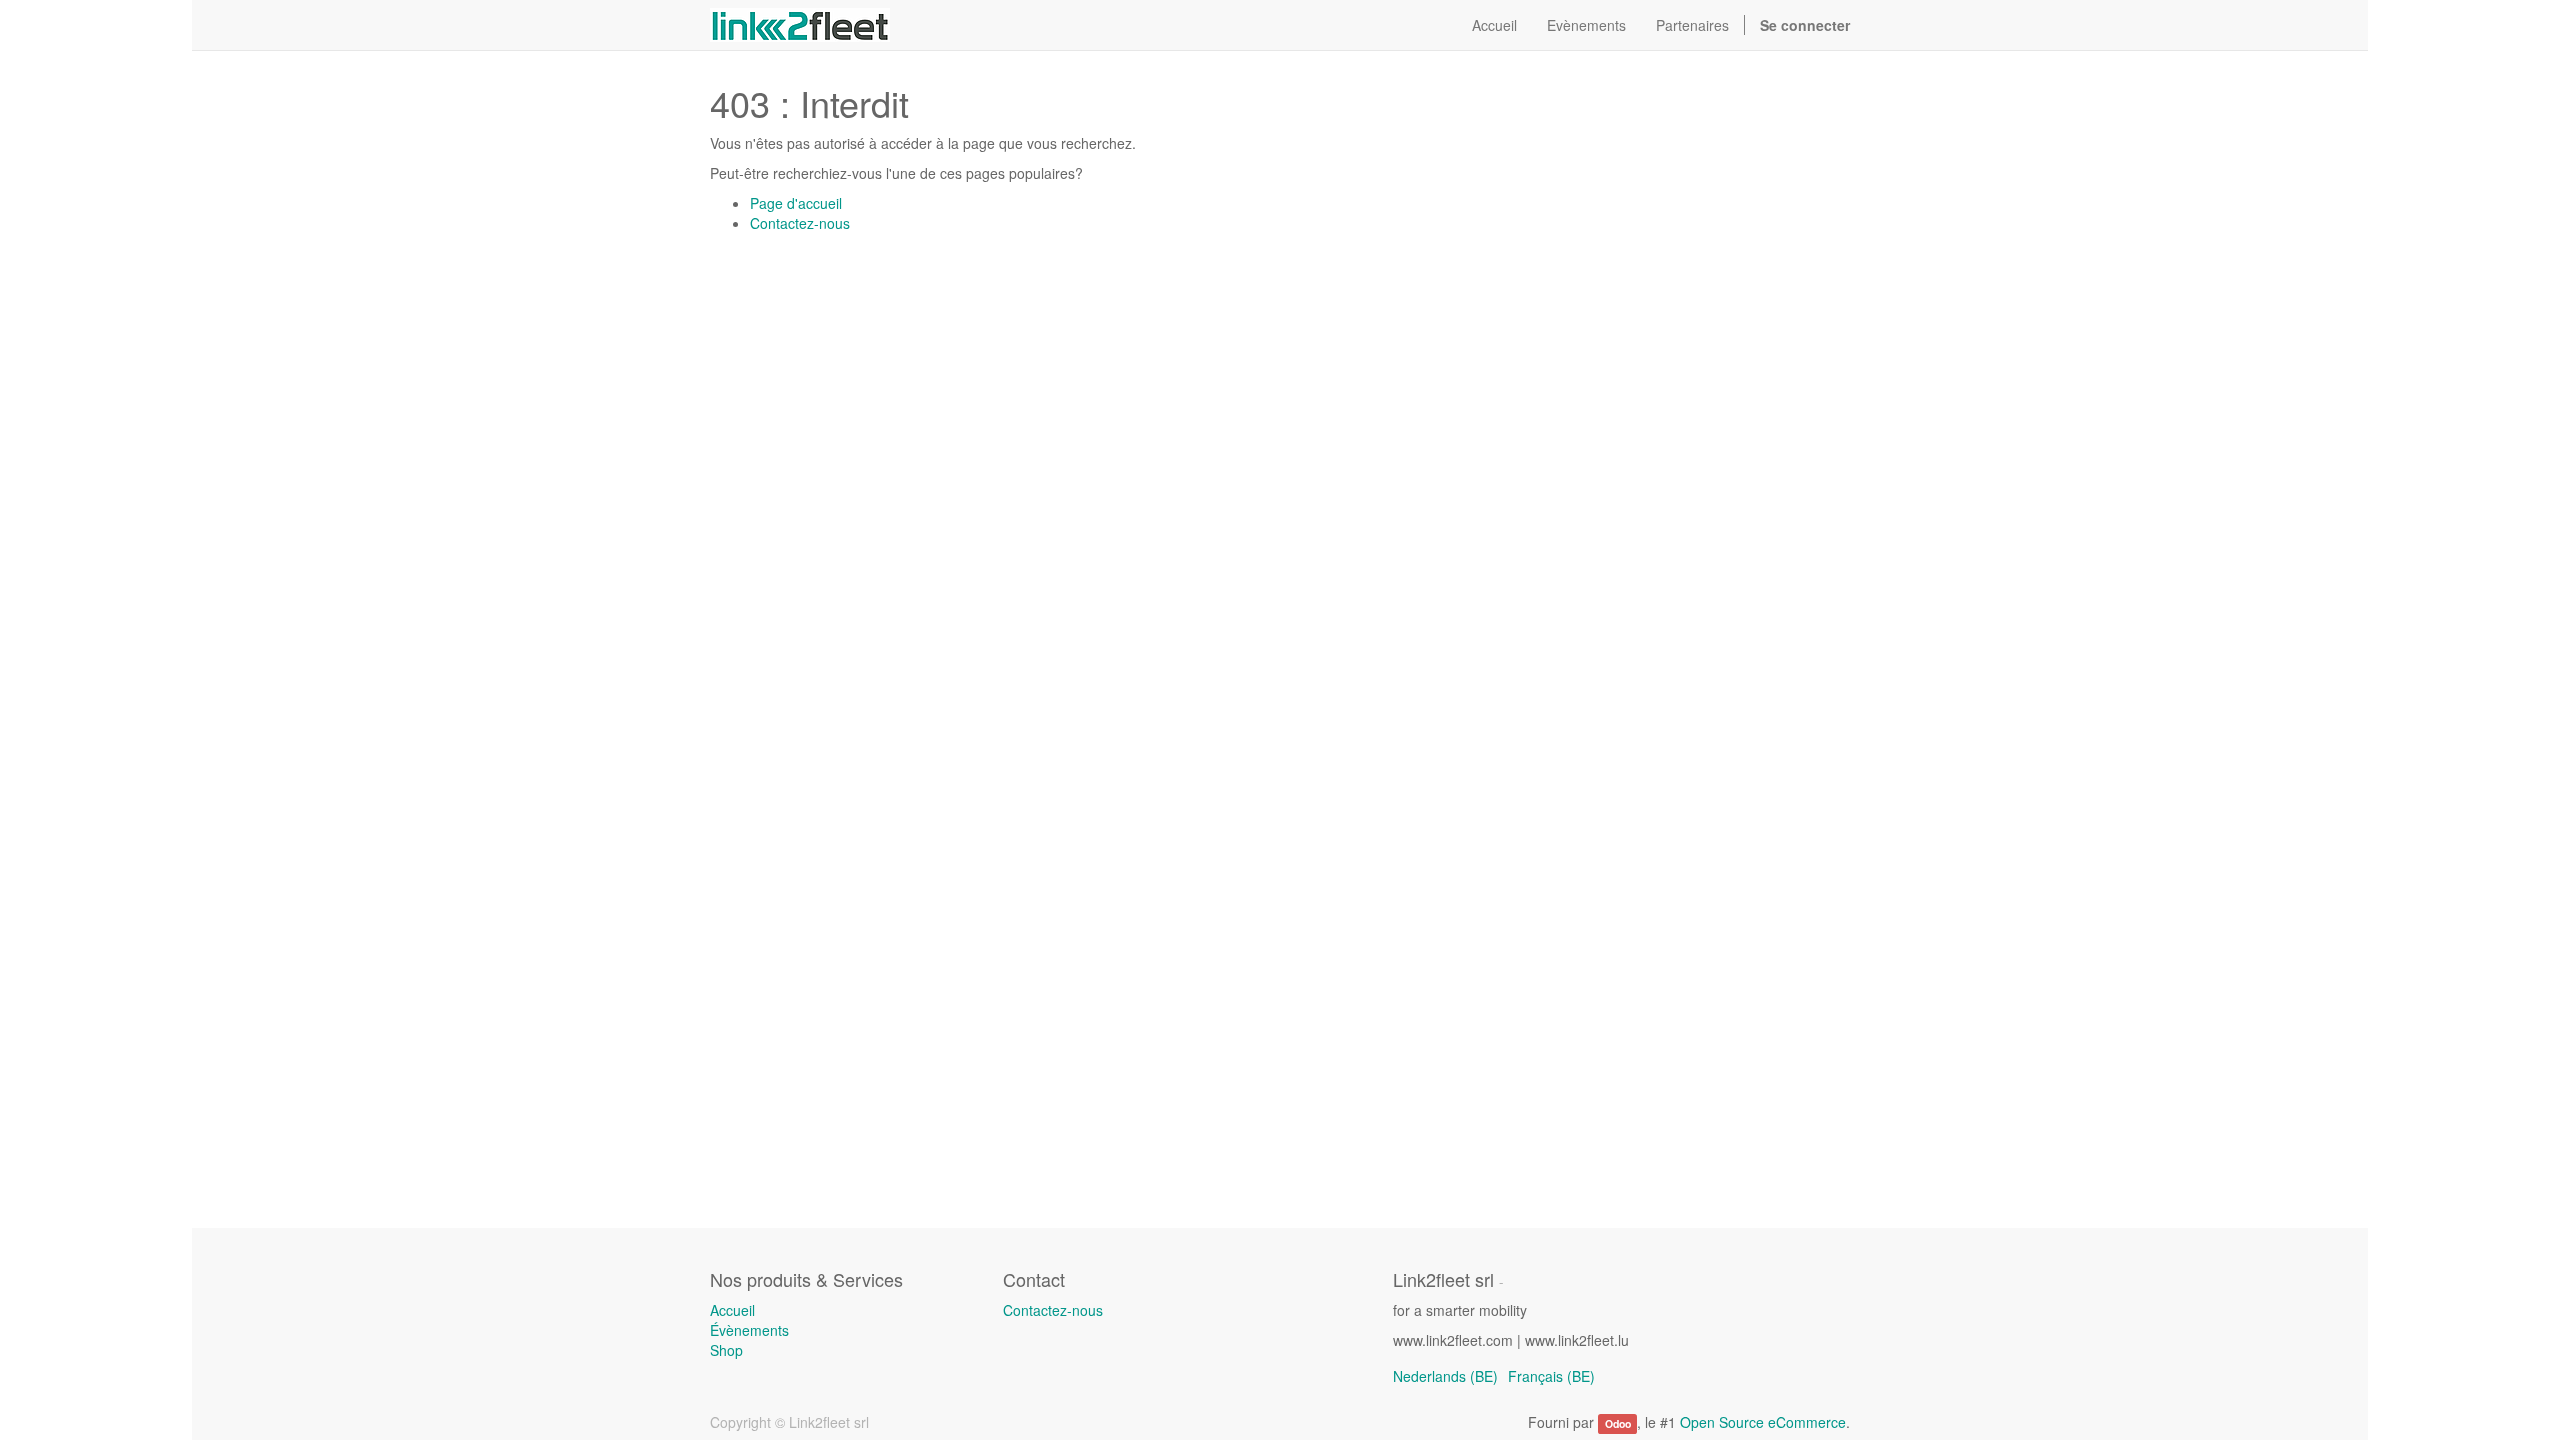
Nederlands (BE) (1445, 1376)
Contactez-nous (800, 223)
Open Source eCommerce (1763, 1422)
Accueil (732, 1310)
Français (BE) (1551, 1376)
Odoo (1618, 1423)
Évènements (749, 1330)
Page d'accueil (796, 203)
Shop (726, 1350)
